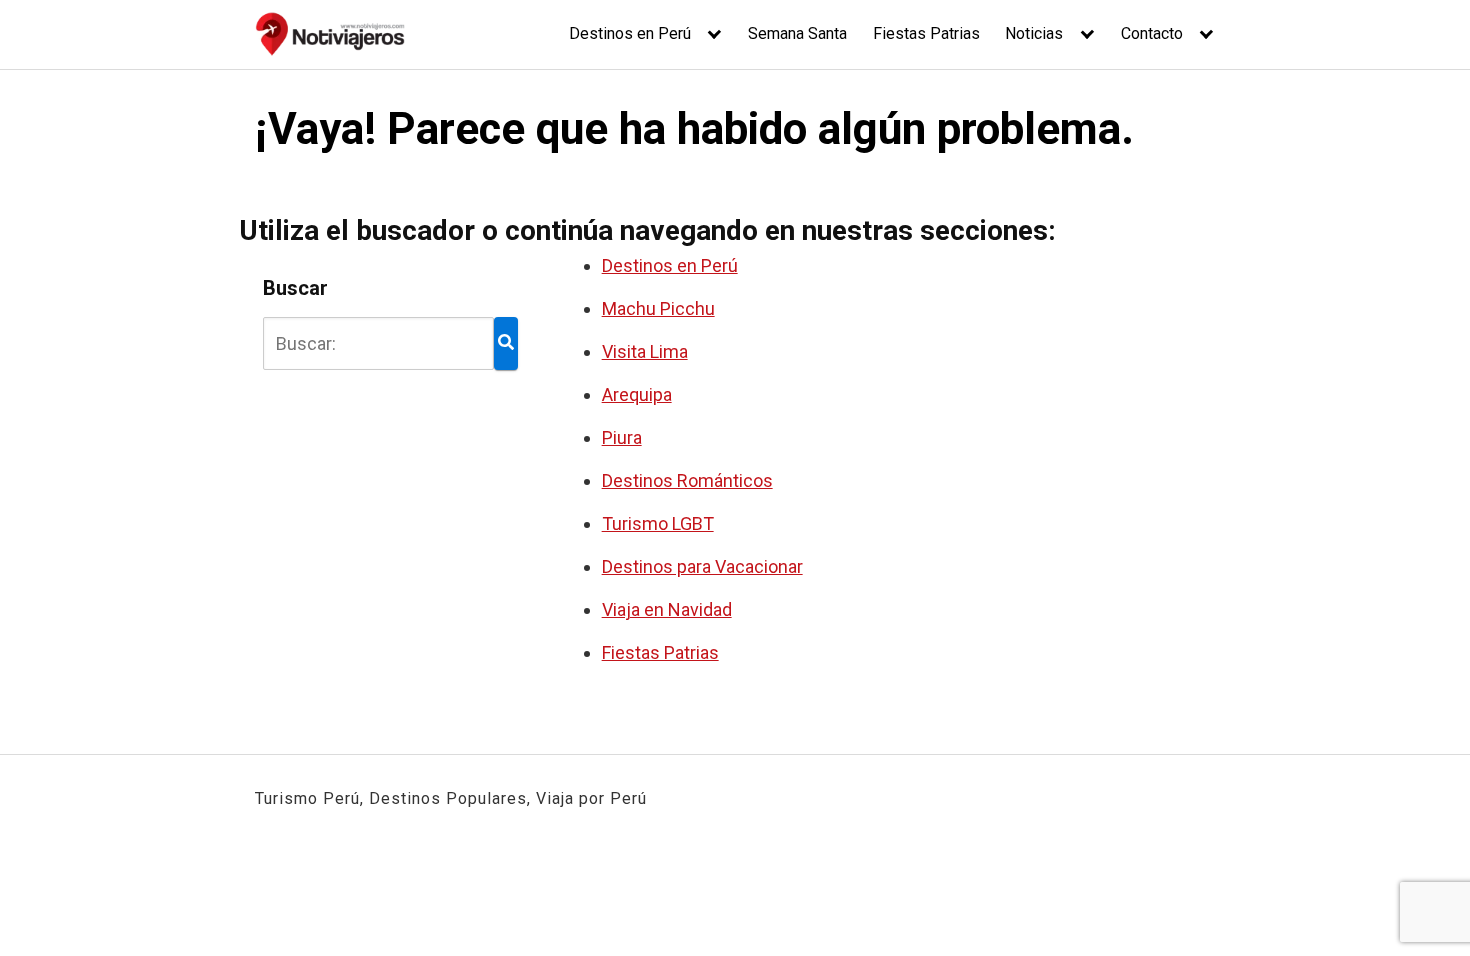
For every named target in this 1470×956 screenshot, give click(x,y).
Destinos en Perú (630, 33)
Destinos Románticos (687, 480)
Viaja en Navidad (667, 609)
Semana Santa (797, 33)
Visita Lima (645, 351)
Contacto (1152, 33)
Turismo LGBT (658, 523)
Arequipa (637, 394)
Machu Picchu (658, 308)
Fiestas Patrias (926, 33)
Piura (622, 437)
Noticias (1034, 33)
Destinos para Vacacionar (702, 566)
